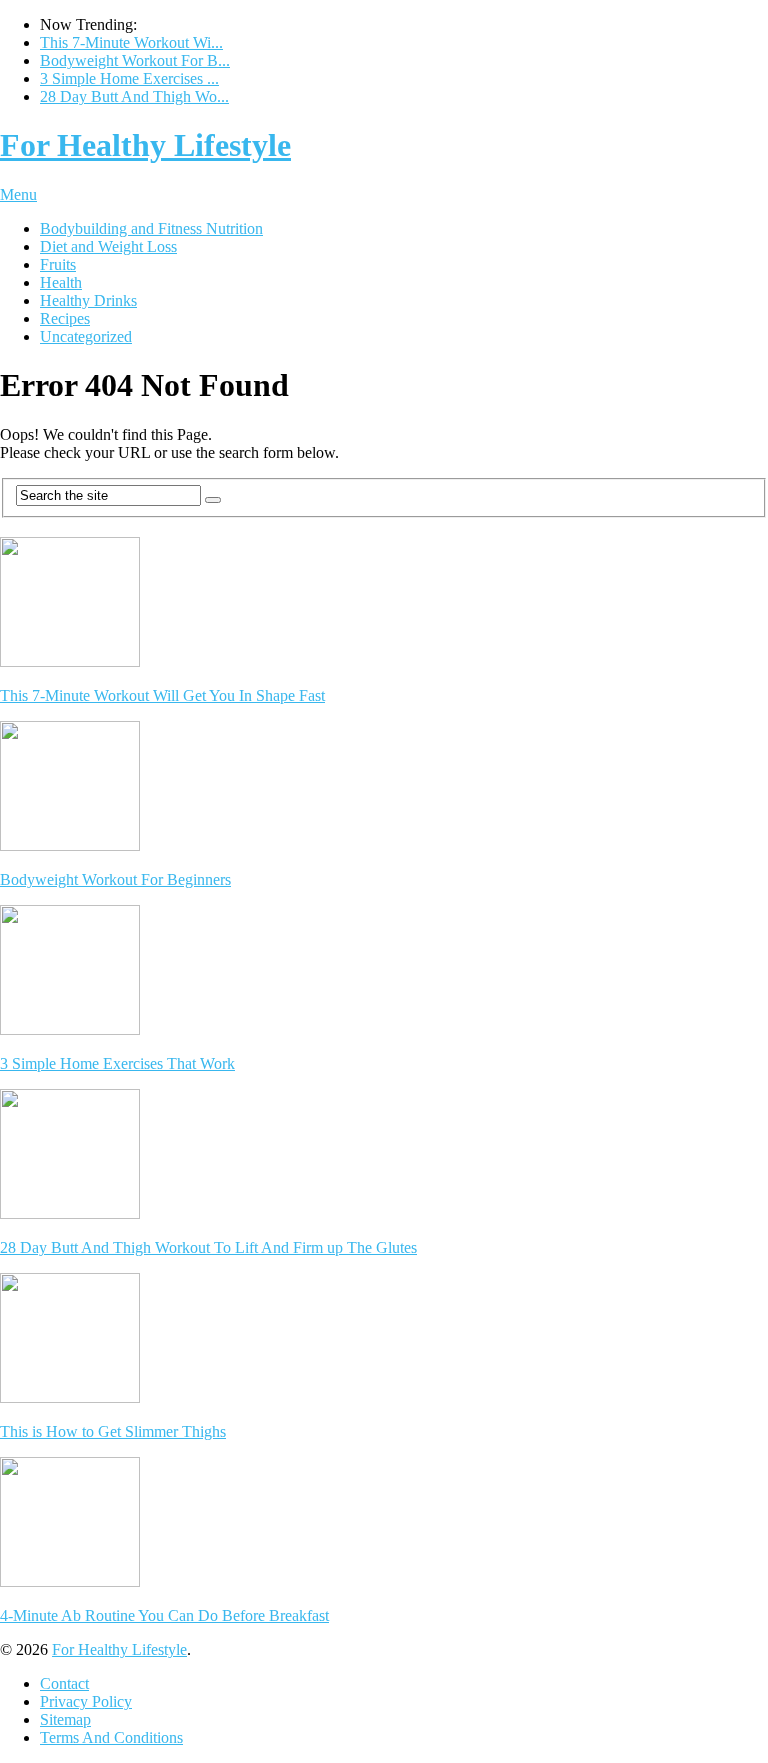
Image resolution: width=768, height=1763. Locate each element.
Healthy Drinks (88, 300)
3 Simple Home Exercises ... (129, 78)
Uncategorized (86, 336)
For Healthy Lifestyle (145, 145)
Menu (18, 194)
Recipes (65, 318)
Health (61, 282)
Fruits (58, 264)
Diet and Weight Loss (108, 246)
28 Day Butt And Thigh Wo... (134, 96)
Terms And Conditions (111, 1737)
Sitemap (65, 1719)
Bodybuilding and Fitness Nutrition (151, 228)
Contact (64, 1683)
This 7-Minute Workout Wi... (131, 42)
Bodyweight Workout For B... (135, 60)
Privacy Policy (86, 1701)
